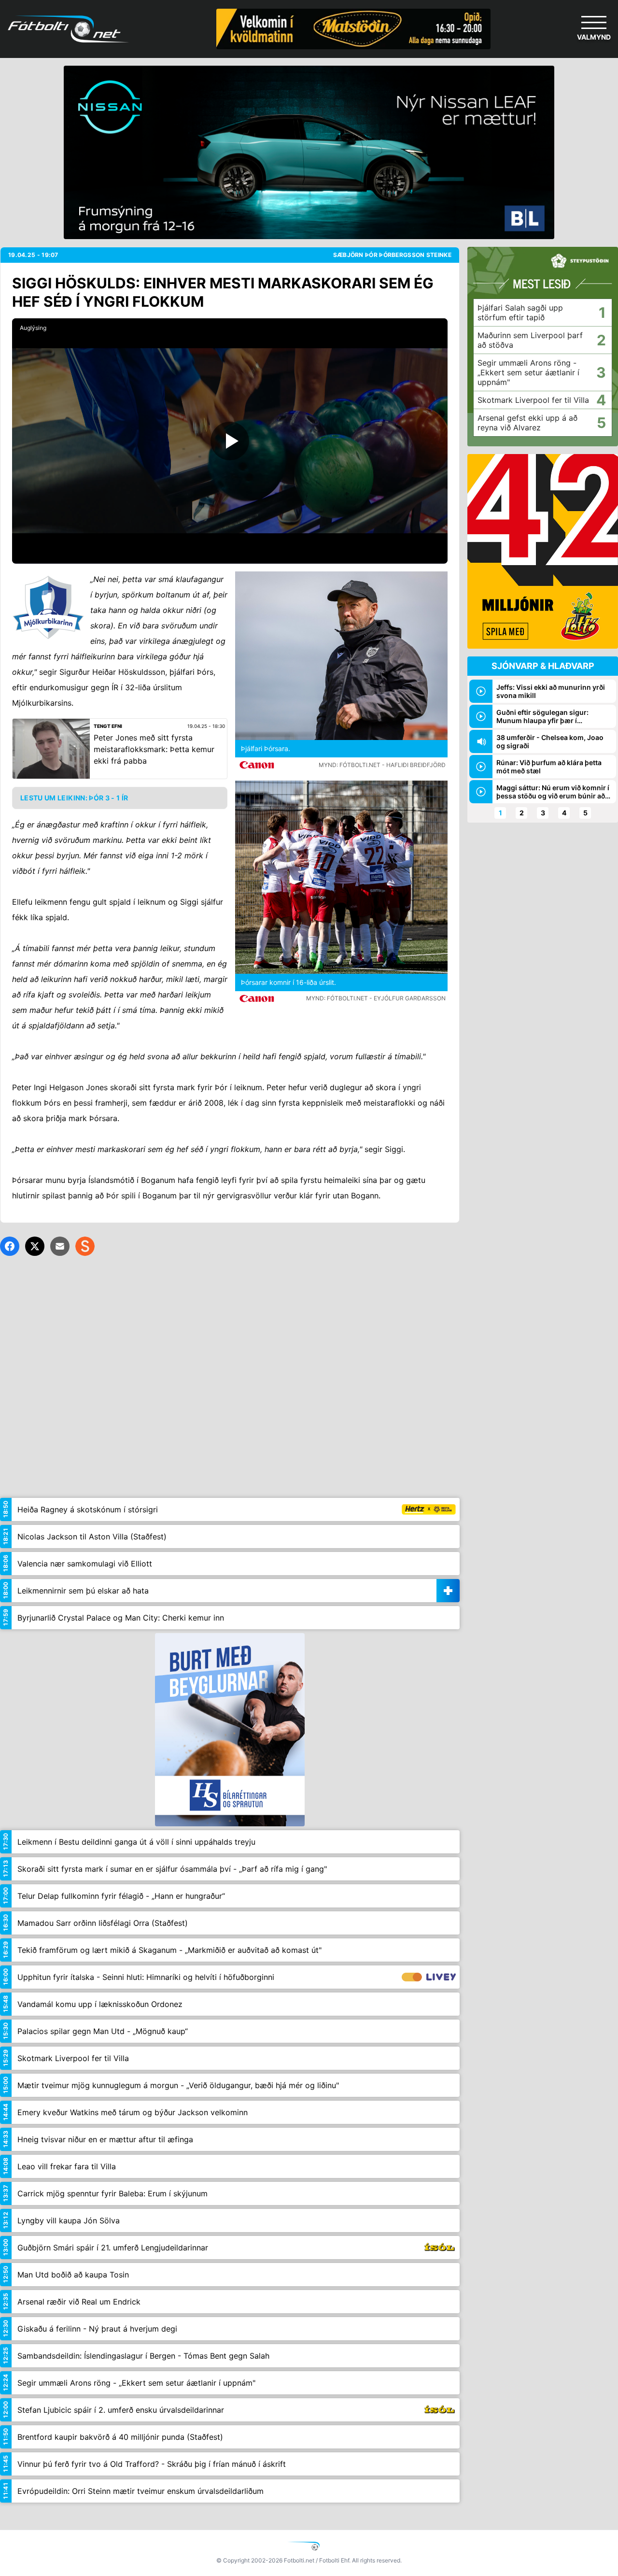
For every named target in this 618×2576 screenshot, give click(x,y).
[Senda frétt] (60, 1246)
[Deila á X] (35, 1246)
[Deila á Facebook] (10, 1246)
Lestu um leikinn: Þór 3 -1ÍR (74, 798)
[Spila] (230, 441)
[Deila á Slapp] (85, 1246)
